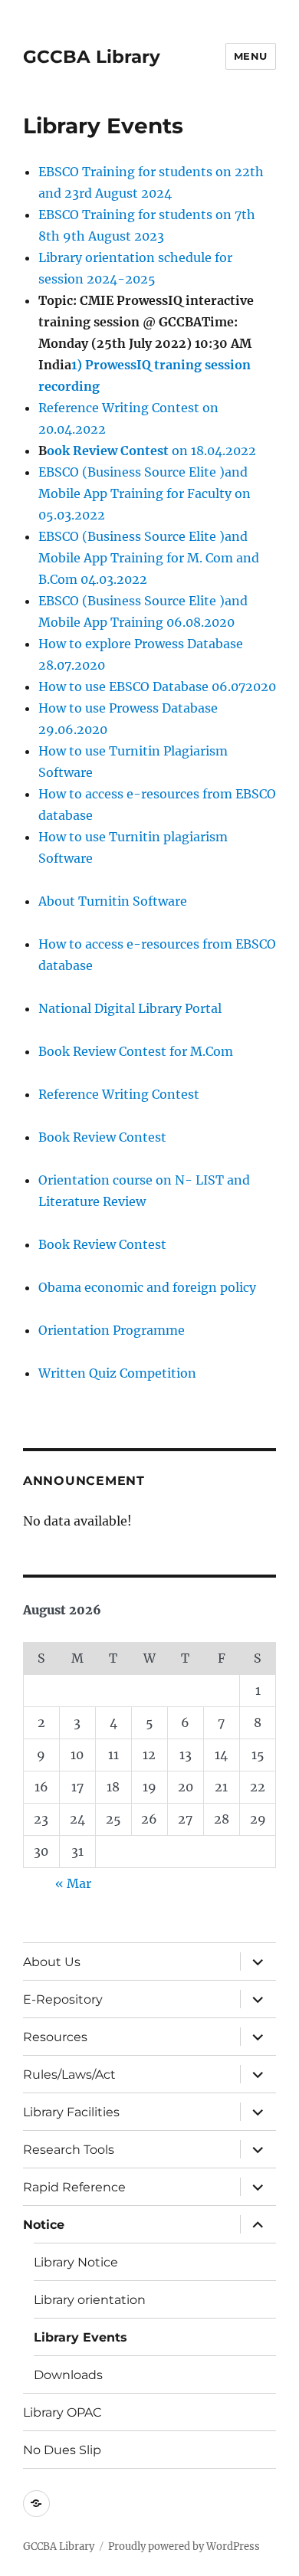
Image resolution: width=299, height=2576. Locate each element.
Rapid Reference (74, 2187)
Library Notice (76, 2262)
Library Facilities (71, 2112)
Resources (55, 2037)
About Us (52, 1962)
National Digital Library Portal (130, 1008)
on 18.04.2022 (151, 451)
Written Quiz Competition (117, 1373)
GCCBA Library (92, 57)
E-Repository (63, 1999)
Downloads (68, 2375)
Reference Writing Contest (119, 1094)
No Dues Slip (62, 2450)
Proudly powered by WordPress (184, 2547)
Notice (44, 2225)
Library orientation (90, 2300)
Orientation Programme (112, 1330)
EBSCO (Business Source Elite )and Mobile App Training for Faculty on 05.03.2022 (145, 493)
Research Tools (69, 2150)
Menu (251, 56)
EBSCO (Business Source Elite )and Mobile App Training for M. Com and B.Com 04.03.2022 (149, 558)
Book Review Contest (102, 1137)
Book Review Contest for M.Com (136, 1051)
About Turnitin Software (113, 901)
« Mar (73, 1883)
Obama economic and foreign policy (147, 1287)
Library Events (80, 2337)
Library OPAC (62, 2412)
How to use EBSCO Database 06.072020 (157, 687)
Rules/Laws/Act (69, 2075)
